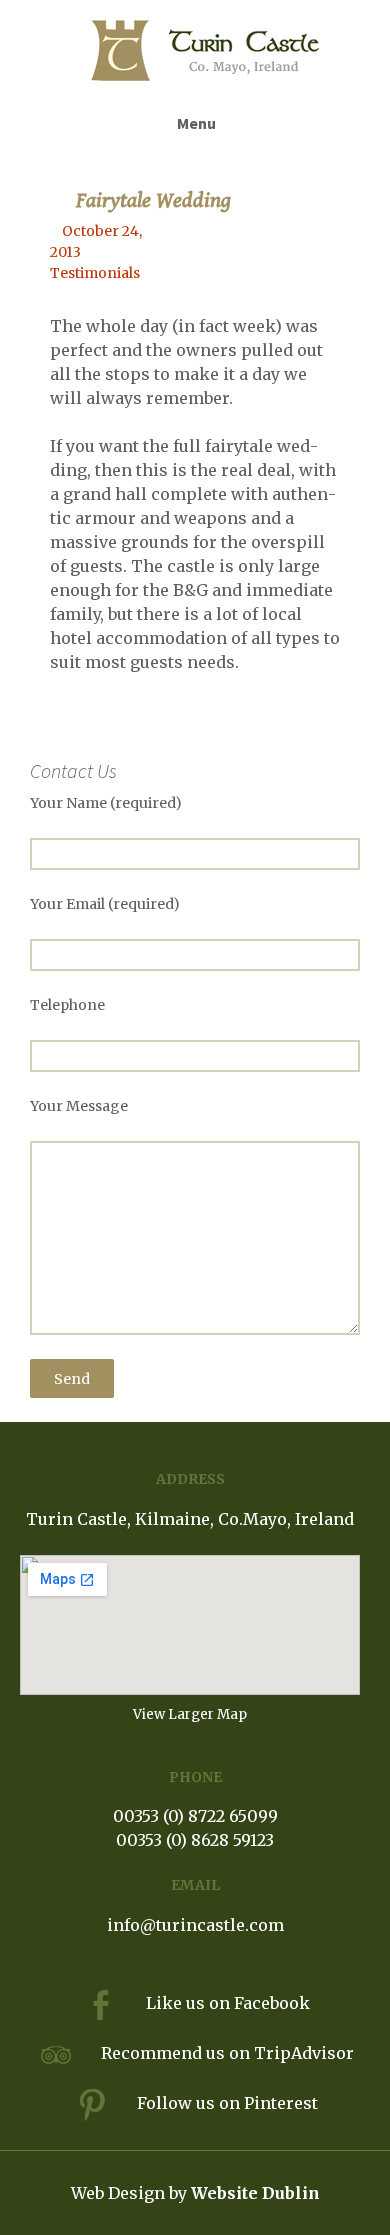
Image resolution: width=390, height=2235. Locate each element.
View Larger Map (190, 1714)
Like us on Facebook (228, 2003)
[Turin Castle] (205, 50)
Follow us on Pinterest (227, 2103)
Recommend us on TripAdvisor (227, 2053)
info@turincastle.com (195, 1925)
